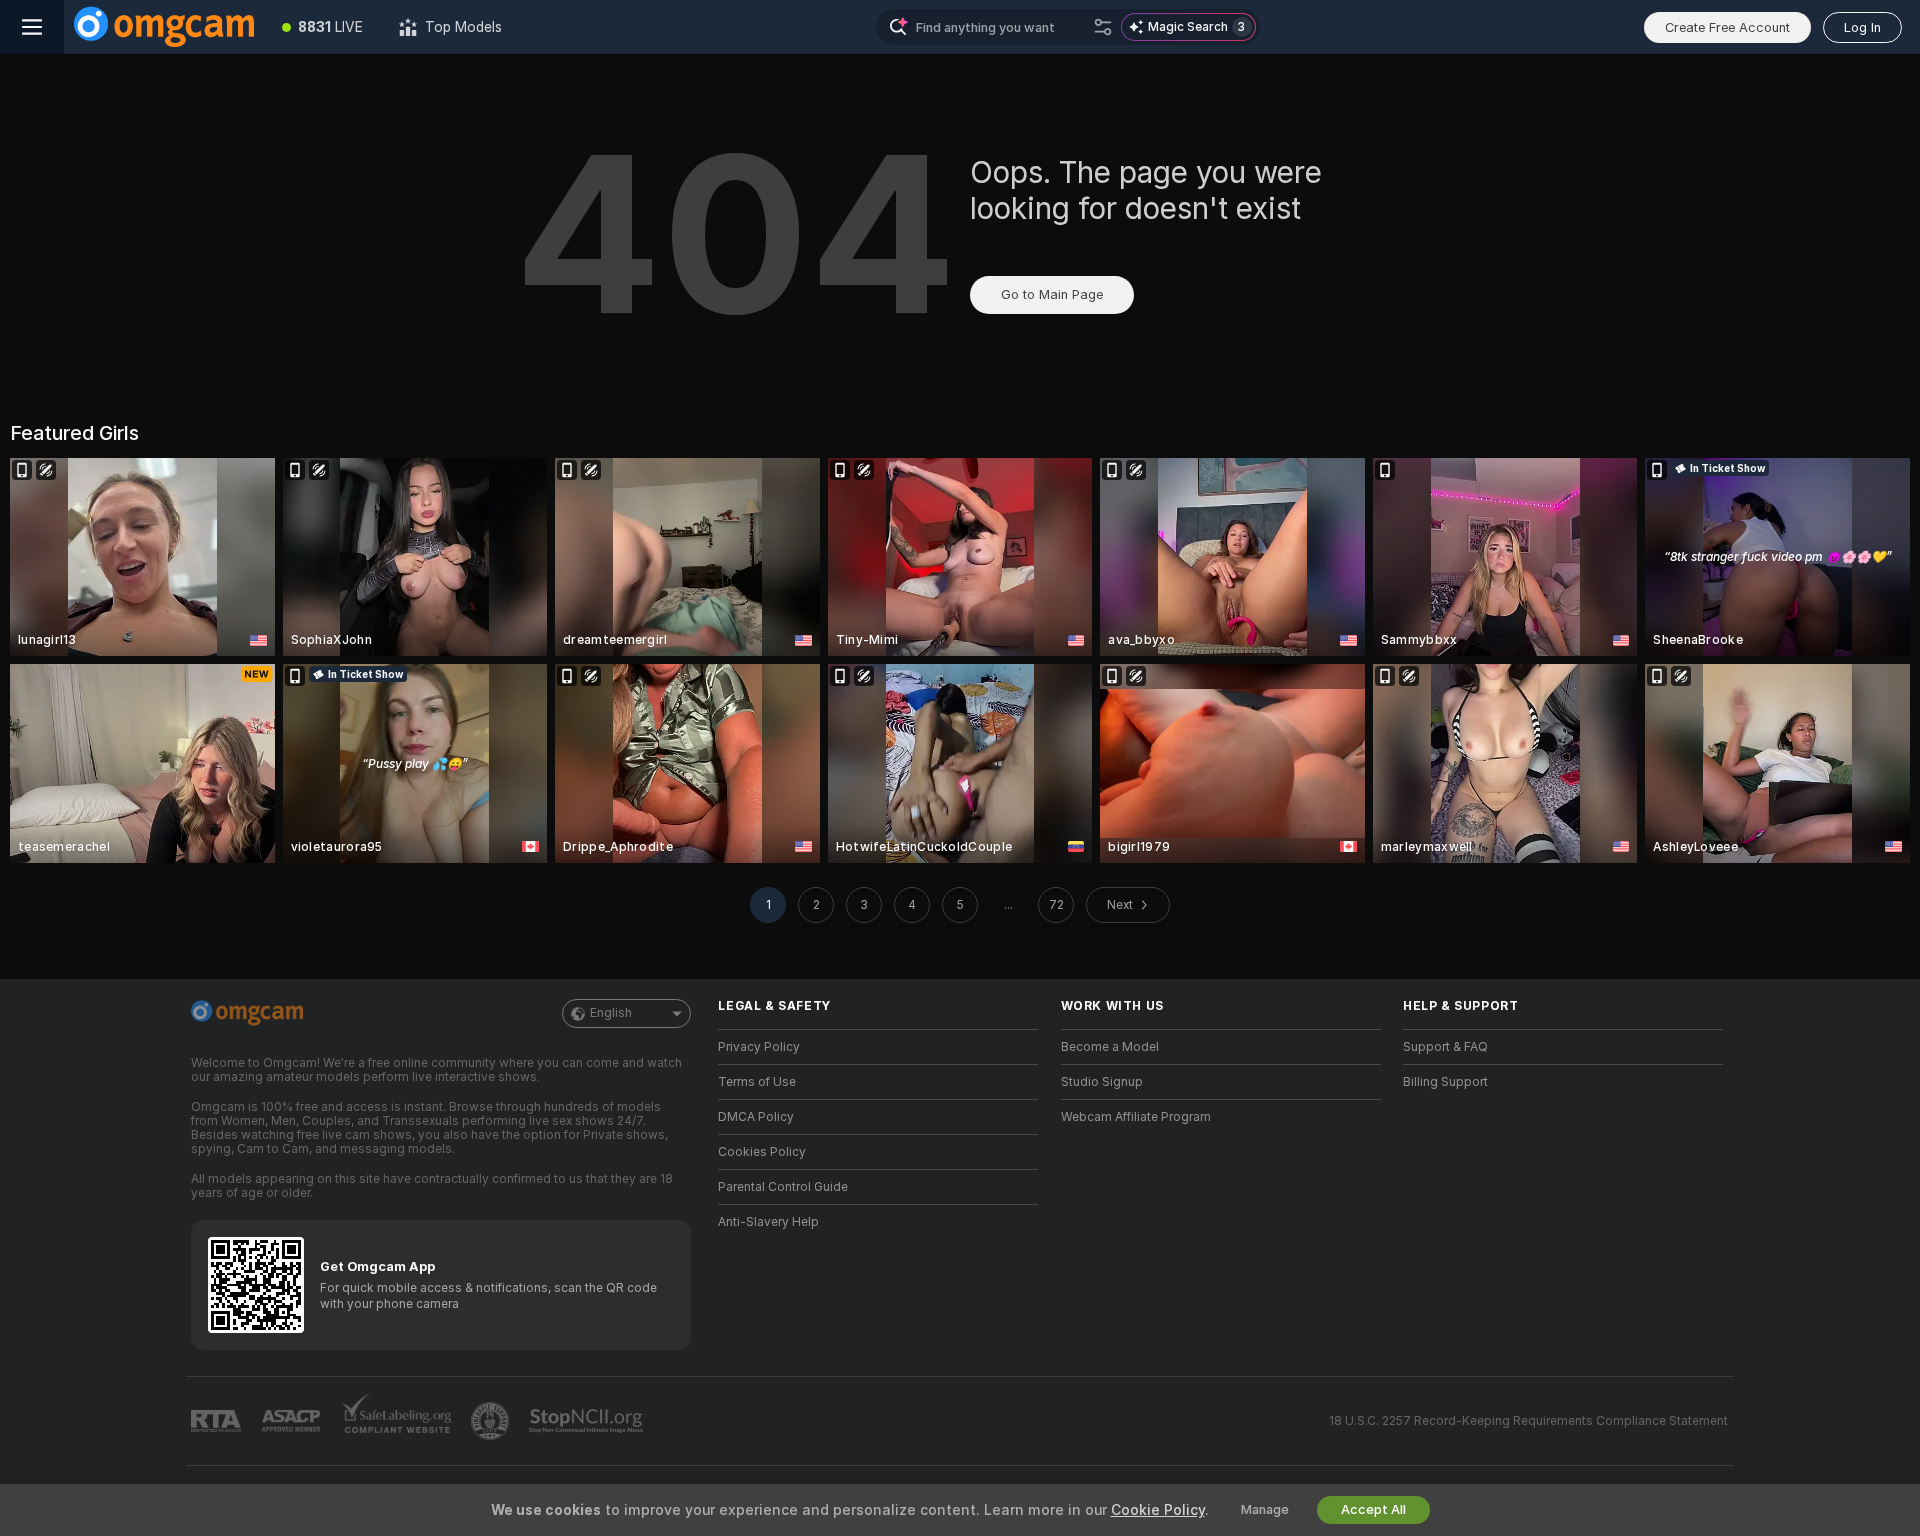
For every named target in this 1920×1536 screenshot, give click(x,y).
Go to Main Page (1052, 294)
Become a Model (1110, 1047)
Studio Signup (1102, 1082)
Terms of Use (757, 1082)
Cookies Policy (762, 1152)
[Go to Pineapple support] (492, 1421)
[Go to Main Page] (164, 27)
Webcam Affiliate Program (1136, 1117)
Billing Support (1445, 1082)
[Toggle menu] (32, 27)
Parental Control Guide (783, 1187)
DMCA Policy (756, 1117)
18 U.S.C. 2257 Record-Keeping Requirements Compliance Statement (1528, 1421)
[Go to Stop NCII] (588, 1421)
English (611, 1013)
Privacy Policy (759, 1047)
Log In (1862, 27)
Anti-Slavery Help (768, 1222)
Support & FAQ (1445, 1047)
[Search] (1103, 27)
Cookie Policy (1158, 1510)
